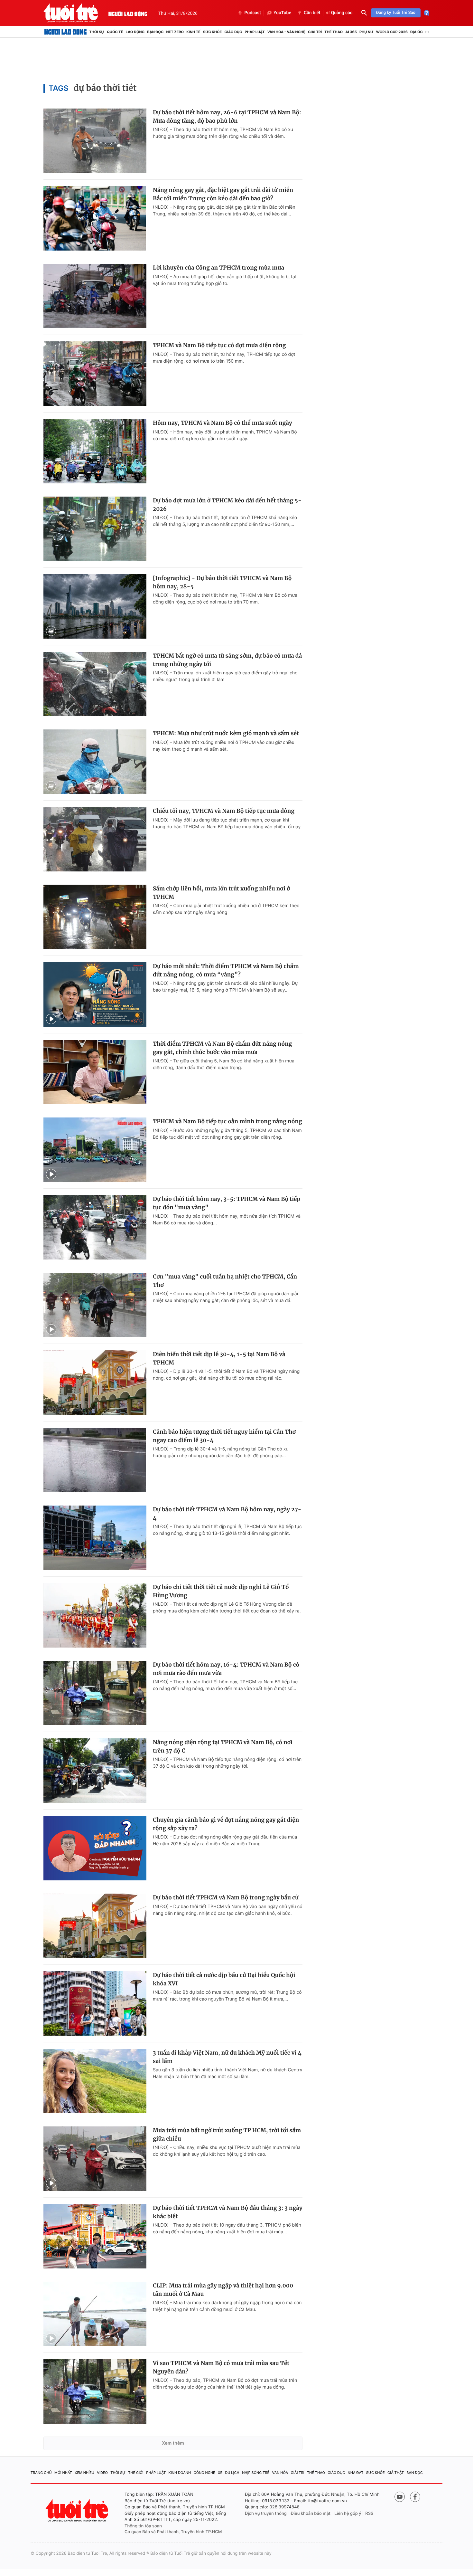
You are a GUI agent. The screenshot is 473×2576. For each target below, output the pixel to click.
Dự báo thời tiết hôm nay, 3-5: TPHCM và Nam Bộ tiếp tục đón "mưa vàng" (227, 1203)
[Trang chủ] (65, 32)
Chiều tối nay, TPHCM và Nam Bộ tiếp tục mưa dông (224, 811)
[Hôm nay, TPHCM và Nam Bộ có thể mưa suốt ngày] (95, 451)
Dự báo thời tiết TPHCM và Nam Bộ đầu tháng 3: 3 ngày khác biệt (228, 2212)
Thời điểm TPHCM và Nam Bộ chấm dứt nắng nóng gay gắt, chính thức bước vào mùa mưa (222, 1048)
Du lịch (232, 2473)
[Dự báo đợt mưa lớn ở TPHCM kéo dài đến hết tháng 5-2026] (95, 529)
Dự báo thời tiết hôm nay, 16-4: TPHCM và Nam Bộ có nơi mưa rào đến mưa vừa (226, 1669)
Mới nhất (63, 2473)
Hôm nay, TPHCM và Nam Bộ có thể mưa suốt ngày (223, 423)
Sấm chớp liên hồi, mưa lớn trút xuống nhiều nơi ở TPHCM (221, 893)
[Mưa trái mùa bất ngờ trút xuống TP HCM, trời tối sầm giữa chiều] (95, 2159)
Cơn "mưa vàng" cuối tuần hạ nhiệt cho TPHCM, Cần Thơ (225, 1281)
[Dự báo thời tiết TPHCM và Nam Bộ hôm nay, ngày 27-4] (95, 1538)
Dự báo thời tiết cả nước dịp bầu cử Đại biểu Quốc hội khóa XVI (224, 1979)
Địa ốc (417, 32)
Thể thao (334, 32)
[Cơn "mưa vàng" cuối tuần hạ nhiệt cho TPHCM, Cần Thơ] (95, 1305)
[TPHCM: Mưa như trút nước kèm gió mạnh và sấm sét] (95, 762)
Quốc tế (115, 32)
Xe (220, 2473)
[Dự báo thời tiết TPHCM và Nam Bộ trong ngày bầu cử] (95, 1926)
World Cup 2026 (392, 32)
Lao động (135, 32)
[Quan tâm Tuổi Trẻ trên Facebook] (415, 2497)
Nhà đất (356, 2473)
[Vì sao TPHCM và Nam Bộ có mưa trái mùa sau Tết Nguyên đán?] (95, 2391)
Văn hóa (280, 2473)
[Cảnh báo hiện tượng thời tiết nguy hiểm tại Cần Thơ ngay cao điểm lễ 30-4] (95, 1460)
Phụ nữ (366, 32)
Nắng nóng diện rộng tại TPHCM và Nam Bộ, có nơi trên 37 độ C (223, 1746)
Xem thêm (173, 2443)
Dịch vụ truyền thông (266, 2514)
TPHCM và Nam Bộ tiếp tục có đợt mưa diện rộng (219, 345)
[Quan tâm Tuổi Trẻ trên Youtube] (400, 2497)
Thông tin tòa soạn (143, 2526)
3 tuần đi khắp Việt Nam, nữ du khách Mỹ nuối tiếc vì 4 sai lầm (227, 2057)
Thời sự (97, 32)
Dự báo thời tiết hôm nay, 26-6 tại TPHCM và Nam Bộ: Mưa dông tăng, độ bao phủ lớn (227, 117)
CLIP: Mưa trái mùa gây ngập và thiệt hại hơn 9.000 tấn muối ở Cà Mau (223, 2290)
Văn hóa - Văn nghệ (286, 32)
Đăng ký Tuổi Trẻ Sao (396, 13)
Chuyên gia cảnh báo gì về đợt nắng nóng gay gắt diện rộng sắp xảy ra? (226, 1824)
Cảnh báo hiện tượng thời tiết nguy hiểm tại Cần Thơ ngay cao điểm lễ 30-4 (224, 1436)
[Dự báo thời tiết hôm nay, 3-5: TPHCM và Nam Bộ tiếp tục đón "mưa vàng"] (95, 1227)
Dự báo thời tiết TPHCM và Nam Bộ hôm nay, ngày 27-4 (227, 1514)
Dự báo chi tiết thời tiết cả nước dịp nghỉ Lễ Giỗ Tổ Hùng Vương (221, 1591)
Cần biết (312, 13)
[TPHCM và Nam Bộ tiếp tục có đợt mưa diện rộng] (95, 374)
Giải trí (315, 32)
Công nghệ (204, 2473)
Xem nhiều (84, 2473)
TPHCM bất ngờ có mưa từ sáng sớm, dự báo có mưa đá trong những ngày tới (227, 660)
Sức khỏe (212, 32)
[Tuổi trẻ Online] (78, 2510)
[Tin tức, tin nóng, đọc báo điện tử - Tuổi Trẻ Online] (76, 13)
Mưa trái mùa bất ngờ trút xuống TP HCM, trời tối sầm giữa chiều (227, 2134)
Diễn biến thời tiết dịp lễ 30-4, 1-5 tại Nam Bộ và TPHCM (219, 1358)
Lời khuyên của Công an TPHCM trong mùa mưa (218, 268)
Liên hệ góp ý (348, 2514)
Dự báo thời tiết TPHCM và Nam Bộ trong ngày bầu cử (226, 1897)
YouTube (282, 13)
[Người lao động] (128, 13)
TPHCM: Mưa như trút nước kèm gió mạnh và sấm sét (226, 733)
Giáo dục (233, 32)
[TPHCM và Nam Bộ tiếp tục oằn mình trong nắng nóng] (95, 1150)
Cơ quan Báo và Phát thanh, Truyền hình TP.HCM (173, 2532)
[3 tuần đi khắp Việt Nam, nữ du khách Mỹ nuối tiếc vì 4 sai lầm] (95, 2081)
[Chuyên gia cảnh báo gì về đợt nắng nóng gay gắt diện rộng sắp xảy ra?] (95, 1848)
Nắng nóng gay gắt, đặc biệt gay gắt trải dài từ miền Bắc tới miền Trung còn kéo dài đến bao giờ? (223, 194)
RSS (369, 2514)
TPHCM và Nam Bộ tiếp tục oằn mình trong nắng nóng (227, 1121)
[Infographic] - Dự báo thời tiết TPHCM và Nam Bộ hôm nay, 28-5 (222, 582)
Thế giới (136, 2473)
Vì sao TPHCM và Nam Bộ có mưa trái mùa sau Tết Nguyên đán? (221, 2367)
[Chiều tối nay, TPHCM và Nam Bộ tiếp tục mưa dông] (95, 839)
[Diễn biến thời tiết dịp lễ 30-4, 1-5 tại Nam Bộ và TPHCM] (95, 1383)
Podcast (253, 13)
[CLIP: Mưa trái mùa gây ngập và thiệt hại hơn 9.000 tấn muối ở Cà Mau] (95, 2314)
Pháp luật (255, 32)
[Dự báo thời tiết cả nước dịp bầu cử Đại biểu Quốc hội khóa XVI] (95, 2003)
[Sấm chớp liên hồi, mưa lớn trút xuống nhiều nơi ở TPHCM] (95, 917)
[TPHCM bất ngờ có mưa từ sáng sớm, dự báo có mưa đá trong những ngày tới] (95, 684)
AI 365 (351, 32)
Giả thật (396, 2473)
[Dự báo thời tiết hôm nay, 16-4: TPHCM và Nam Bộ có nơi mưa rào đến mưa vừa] (95, 1693)
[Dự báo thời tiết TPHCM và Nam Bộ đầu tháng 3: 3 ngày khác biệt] (95, 2236)
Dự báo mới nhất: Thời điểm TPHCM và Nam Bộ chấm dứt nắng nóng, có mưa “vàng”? (226, 970)
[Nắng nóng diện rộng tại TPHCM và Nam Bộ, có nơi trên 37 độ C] (95, 1771)
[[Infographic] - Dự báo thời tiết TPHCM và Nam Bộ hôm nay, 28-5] (95, 606)
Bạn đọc (155, 32)
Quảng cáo (342, 13)
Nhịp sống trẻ (256, 2473)
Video (102, 2473)
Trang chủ (41, 2473)
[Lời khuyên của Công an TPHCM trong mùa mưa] (95, 296)
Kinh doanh (180, 2473)
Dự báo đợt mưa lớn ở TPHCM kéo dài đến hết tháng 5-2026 (227, 505)
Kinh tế (193, 32)
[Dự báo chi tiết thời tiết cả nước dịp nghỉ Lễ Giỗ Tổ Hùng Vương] (95, 1615)
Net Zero (175, 32)
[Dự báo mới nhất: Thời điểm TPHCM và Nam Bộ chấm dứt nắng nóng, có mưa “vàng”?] (95, 994)
